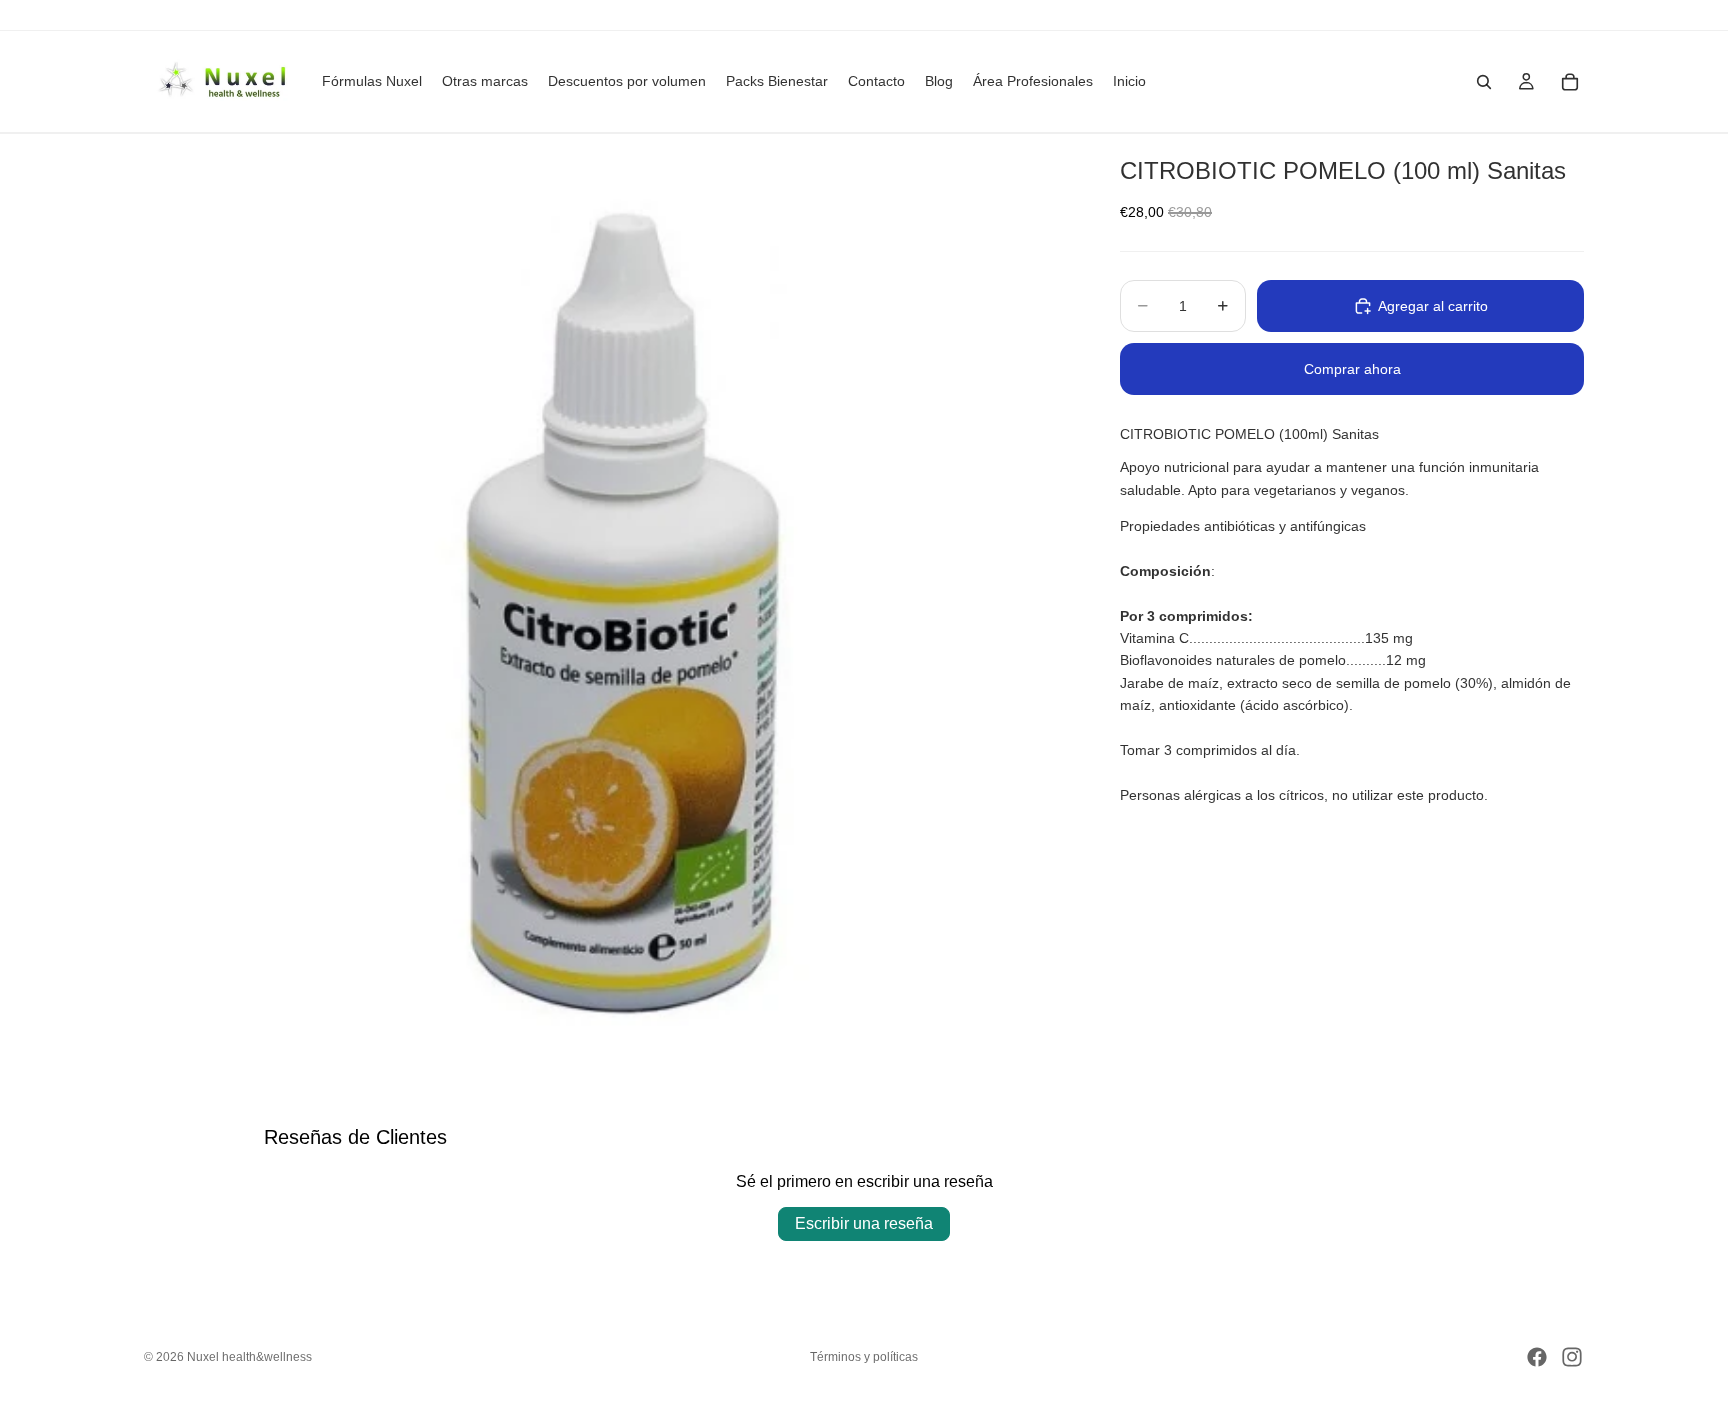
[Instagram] (1572, 1357)
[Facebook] (1537, 1357)
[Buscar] (1484, 82)
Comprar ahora (1352, 369)
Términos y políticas (864, 1357)
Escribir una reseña (864, 1223)
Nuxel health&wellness (249, 1357)
